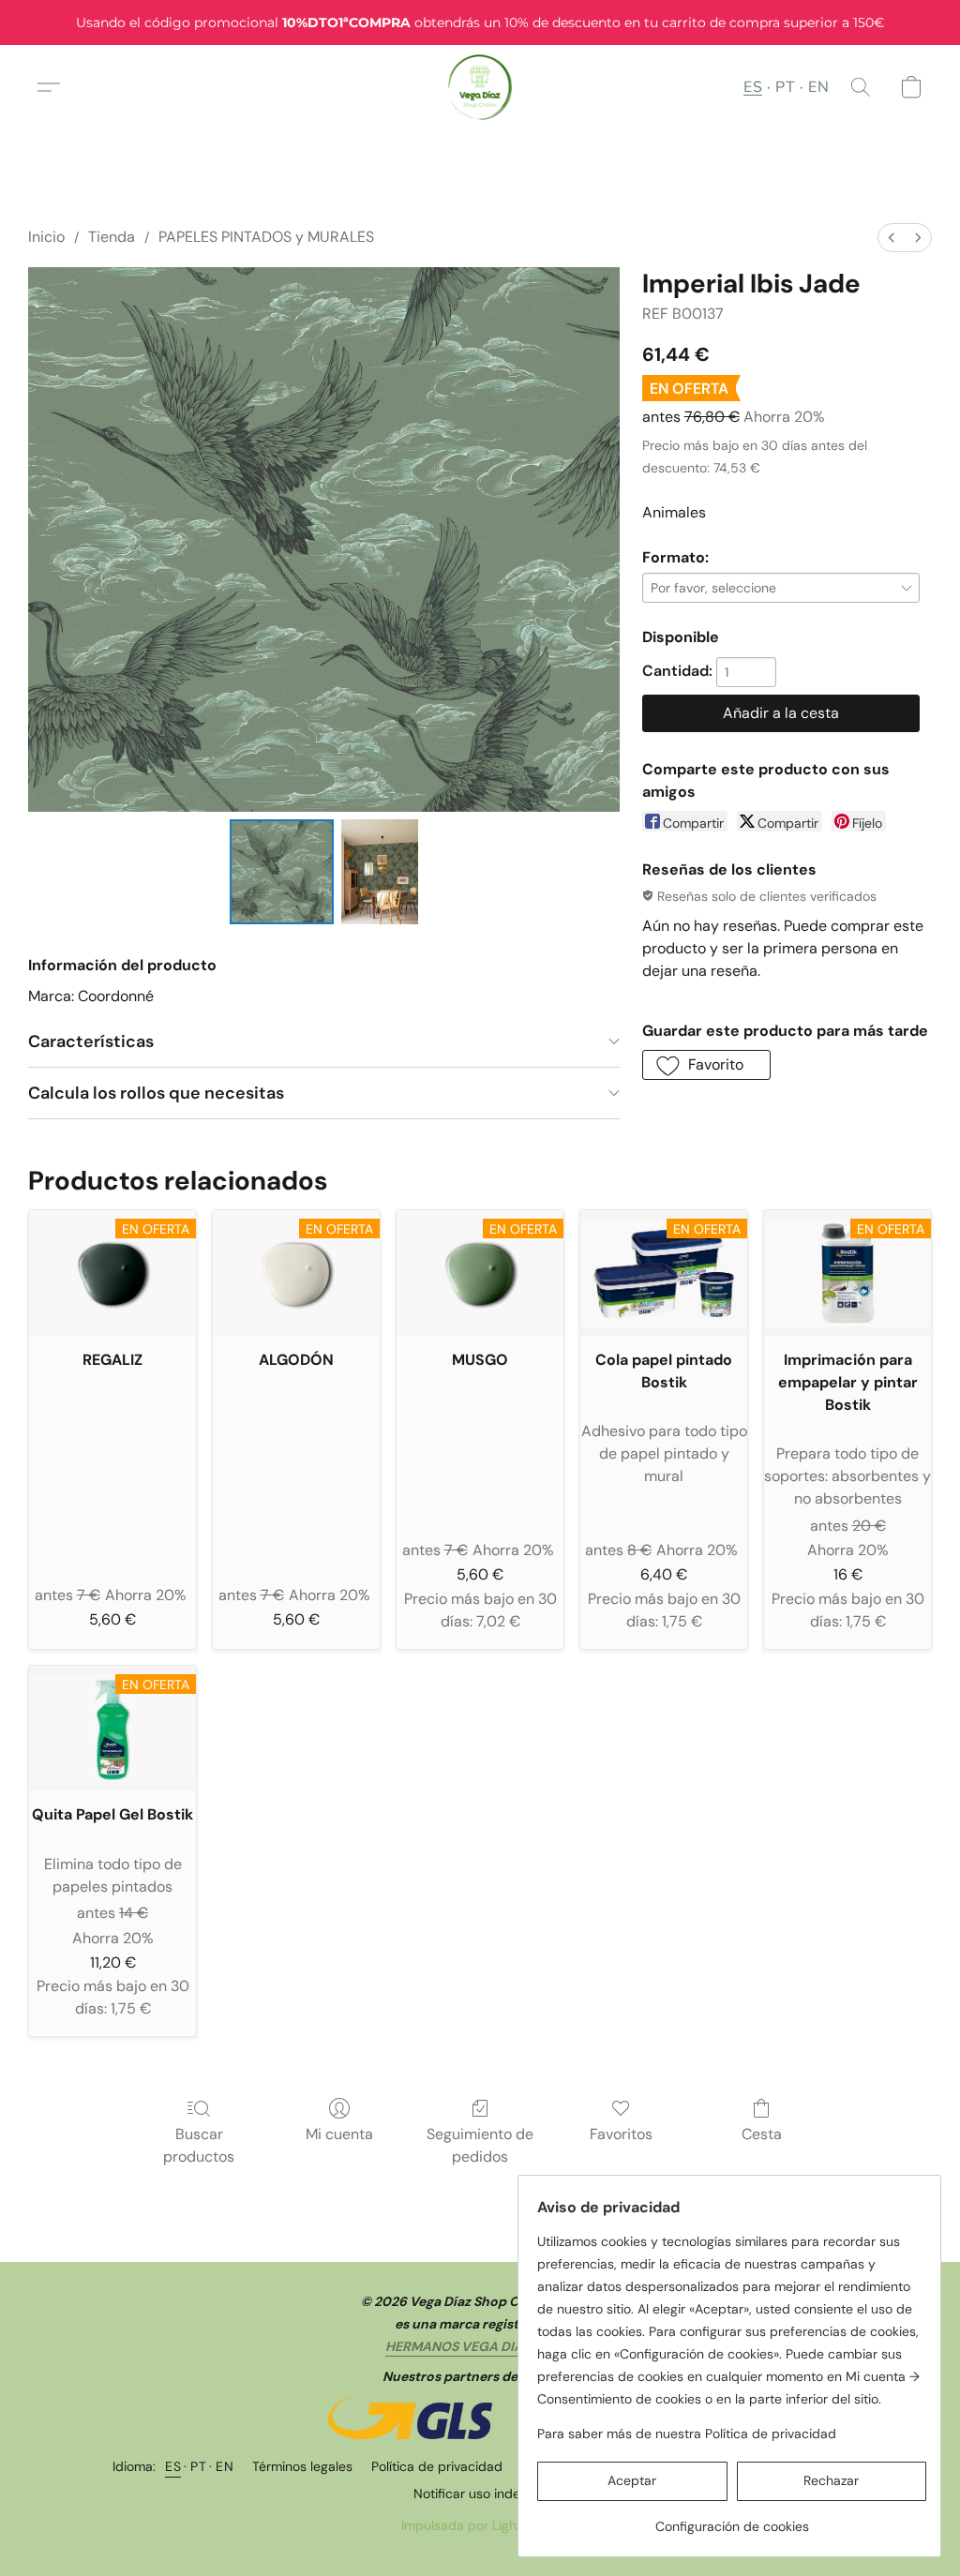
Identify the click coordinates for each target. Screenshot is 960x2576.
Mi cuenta (339, 2134)
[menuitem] (892, 238)
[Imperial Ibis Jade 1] (380, 872)
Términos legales (302, 2466)
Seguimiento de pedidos (480, 2145)
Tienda (112, 237)
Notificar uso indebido (480, 2494)
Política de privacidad (437, 2466)
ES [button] (753, 87)
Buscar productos (199, 2145)
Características (91, 1041)
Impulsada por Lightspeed (480, 2525)
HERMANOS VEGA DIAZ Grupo (480, 2346)
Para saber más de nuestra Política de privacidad (687, 2434)
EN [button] (818, 87)
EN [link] (225, 2466)
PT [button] (785, 87)
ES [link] (173, 2466)
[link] (732, 2519)
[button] (480, 87)
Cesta (762, 2134)
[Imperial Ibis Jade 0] (282, 872)
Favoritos (621, 2134)
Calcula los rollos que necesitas (156, 1093)
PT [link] (198, 2466)
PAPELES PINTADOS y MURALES (266, 237)
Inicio (46, 237)
